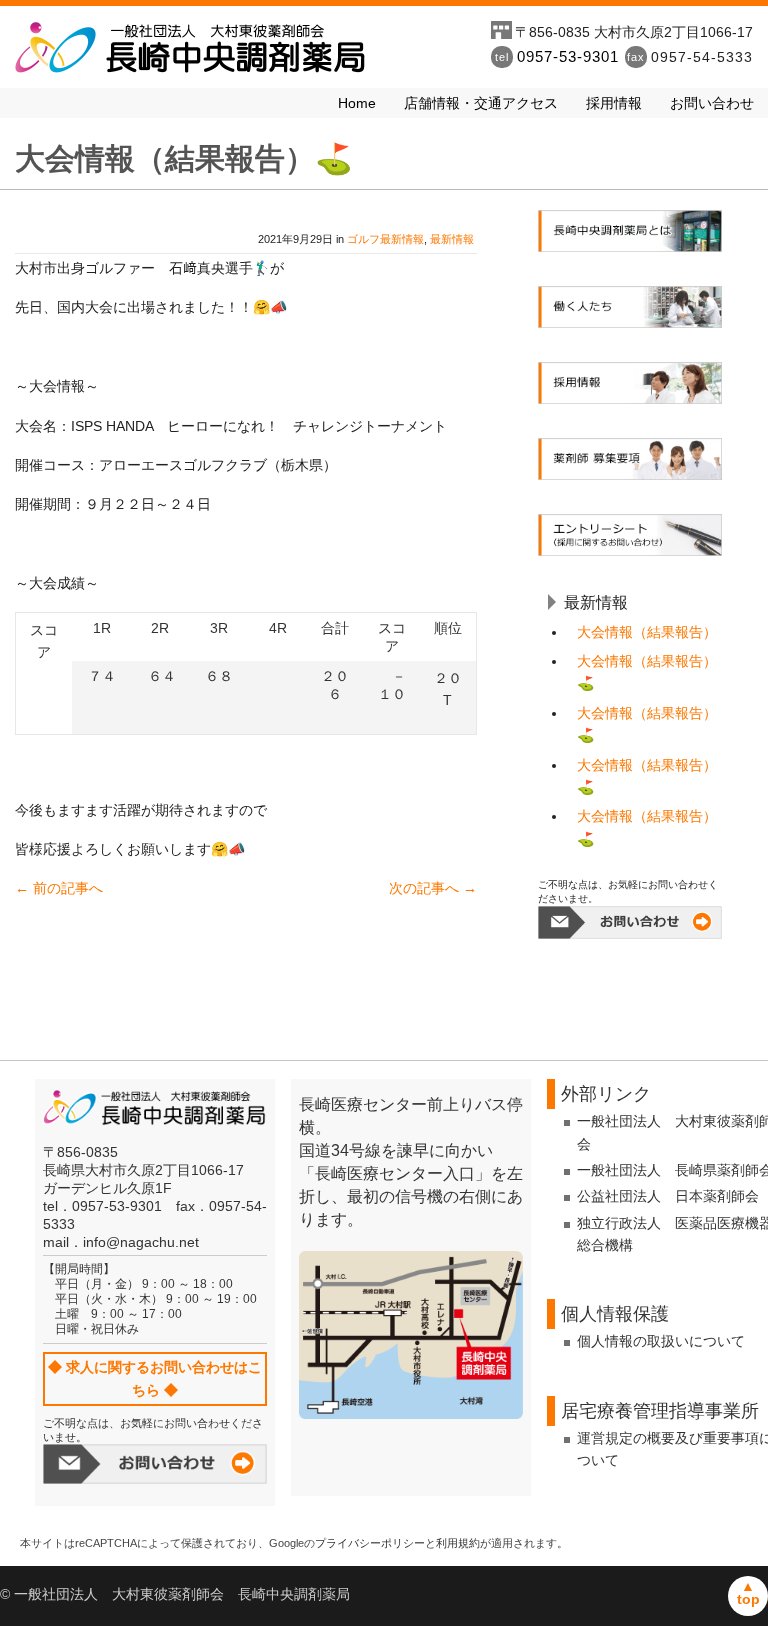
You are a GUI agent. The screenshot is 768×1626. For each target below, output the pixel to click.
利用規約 (458, 1543)
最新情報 (452, 239)
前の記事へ (59, 888)
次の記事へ (433, 888)
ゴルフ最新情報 (385, 239)
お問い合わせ (712, 103)
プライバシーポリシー (370, 1543)
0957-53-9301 (568, 56)
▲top (748, 1592)
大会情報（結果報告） (647, 632)
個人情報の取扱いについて (661, 1341)
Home (357, 103)
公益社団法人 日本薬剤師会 (668, 1196)
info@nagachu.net (141, 1242)
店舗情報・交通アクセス (481, 103)
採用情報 (614, 103)
